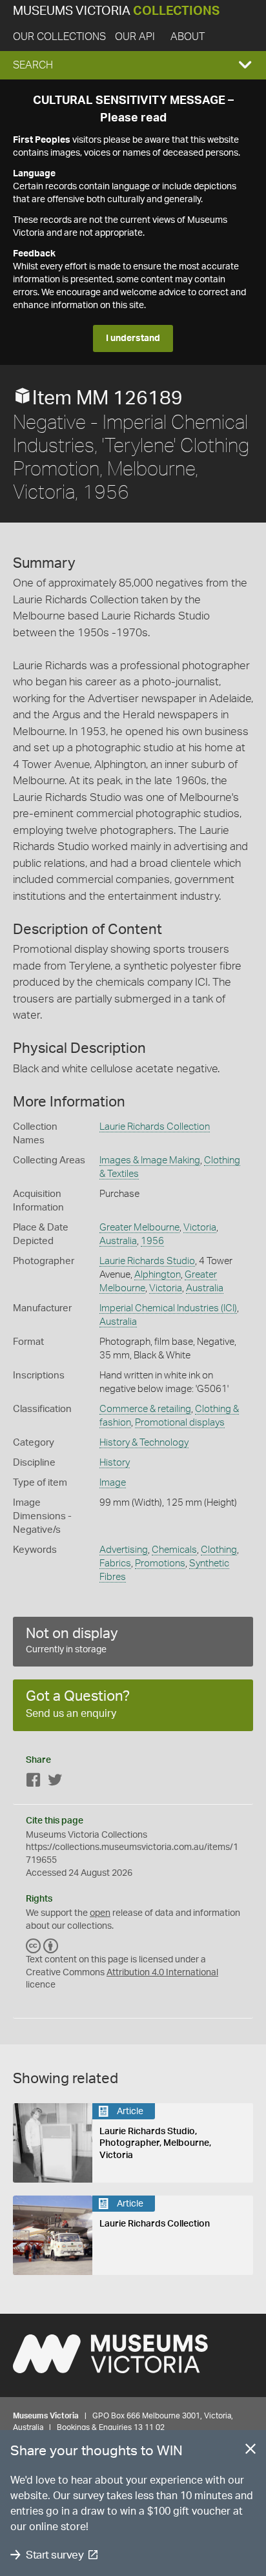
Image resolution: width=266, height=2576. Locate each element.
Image (113, 1483)
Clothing (219, 1550)
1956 (152, 1241)
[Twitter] (55, 1782)
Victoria (200, 1228)
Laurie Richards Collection (155, 1127)
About (188, 37)
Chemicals (174, 1550)
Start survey (55, 2555)
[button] (133, 65)
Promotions (160, 1563)
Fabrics (115, 1563)
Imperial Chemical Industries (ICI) (168, 1308)
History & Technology (144, 1443)
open (100, 1913)
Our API (135, 37)
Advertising (124, 1550)
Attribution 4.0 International (162, 1973)
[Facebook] (34, 1782)
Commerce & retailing (145, 1409)
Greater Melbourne (139, 1228)
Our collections (59, 37)
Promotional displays (180, 1423)
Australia (118, 1241)
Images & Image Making (150, 1160)
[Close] (251, 2451)
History (115, 1463)
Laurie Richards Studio (147, 1261)
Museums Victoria (116, 11)
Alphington (158, 1275)
